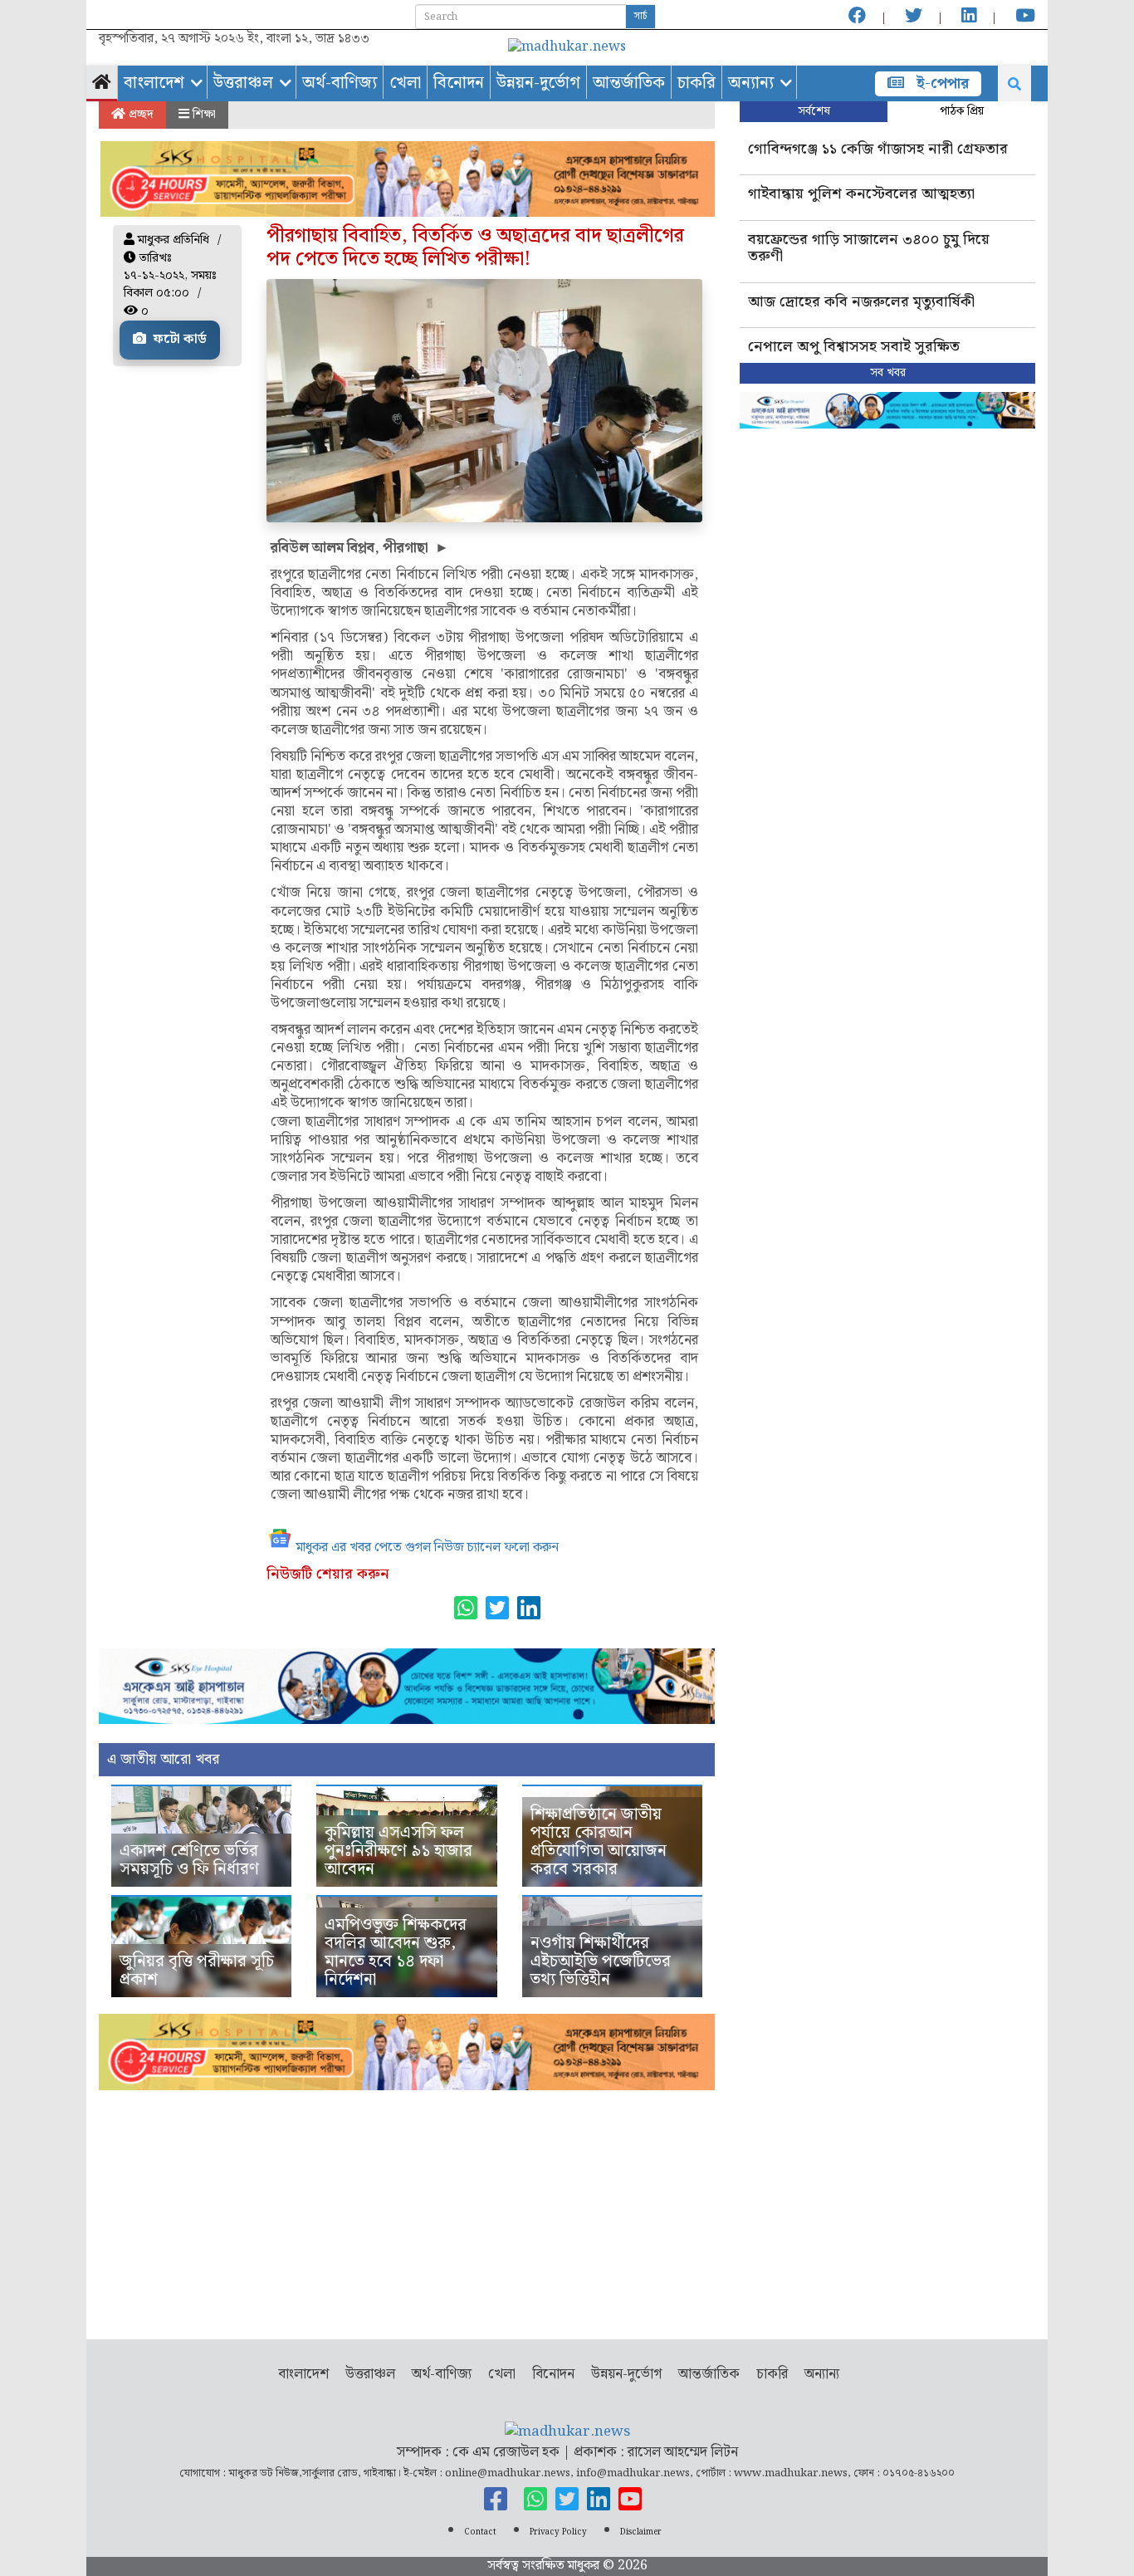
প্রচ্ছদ (139, 115)
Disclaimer (641, 2532)
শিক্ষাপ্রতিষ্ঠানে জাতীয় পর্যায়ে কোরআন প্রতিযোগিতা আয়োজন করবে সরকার (599, 1842)
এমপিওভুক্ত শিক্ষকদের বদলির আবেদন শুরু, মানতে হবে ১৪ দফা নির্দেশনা (396, 1952)
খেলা (405, 83)
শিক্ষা (203, 115)
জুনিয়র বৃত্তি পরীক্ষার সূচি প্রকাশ (197, 1971)
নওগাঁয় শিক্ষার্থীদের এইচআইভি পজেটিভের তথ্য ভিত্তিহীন (601, 1961)
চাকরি (697, 83)
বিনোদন (459, 83)
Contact (480, 2532)
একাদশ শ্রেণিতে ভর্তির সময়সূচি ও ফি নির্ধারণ (189, 1860)
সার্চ (640, 16)
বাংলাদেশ (154, 83)
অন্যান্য (751, 83)
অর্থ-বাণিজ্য (340, 83)
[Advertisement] (407, 2206)
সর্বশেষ (814, 111)
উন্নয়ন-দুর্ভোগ (538, 83)
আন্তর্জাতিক (629, 83)
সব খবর (888, 373)
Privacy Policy (558, 2532)
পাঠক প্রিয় (962, 111)
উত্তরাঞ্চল (243, 83)
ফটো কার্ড (178, 339)
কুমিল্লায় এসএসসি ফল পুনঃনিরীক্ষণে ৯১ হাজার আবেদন (398, 1851)
